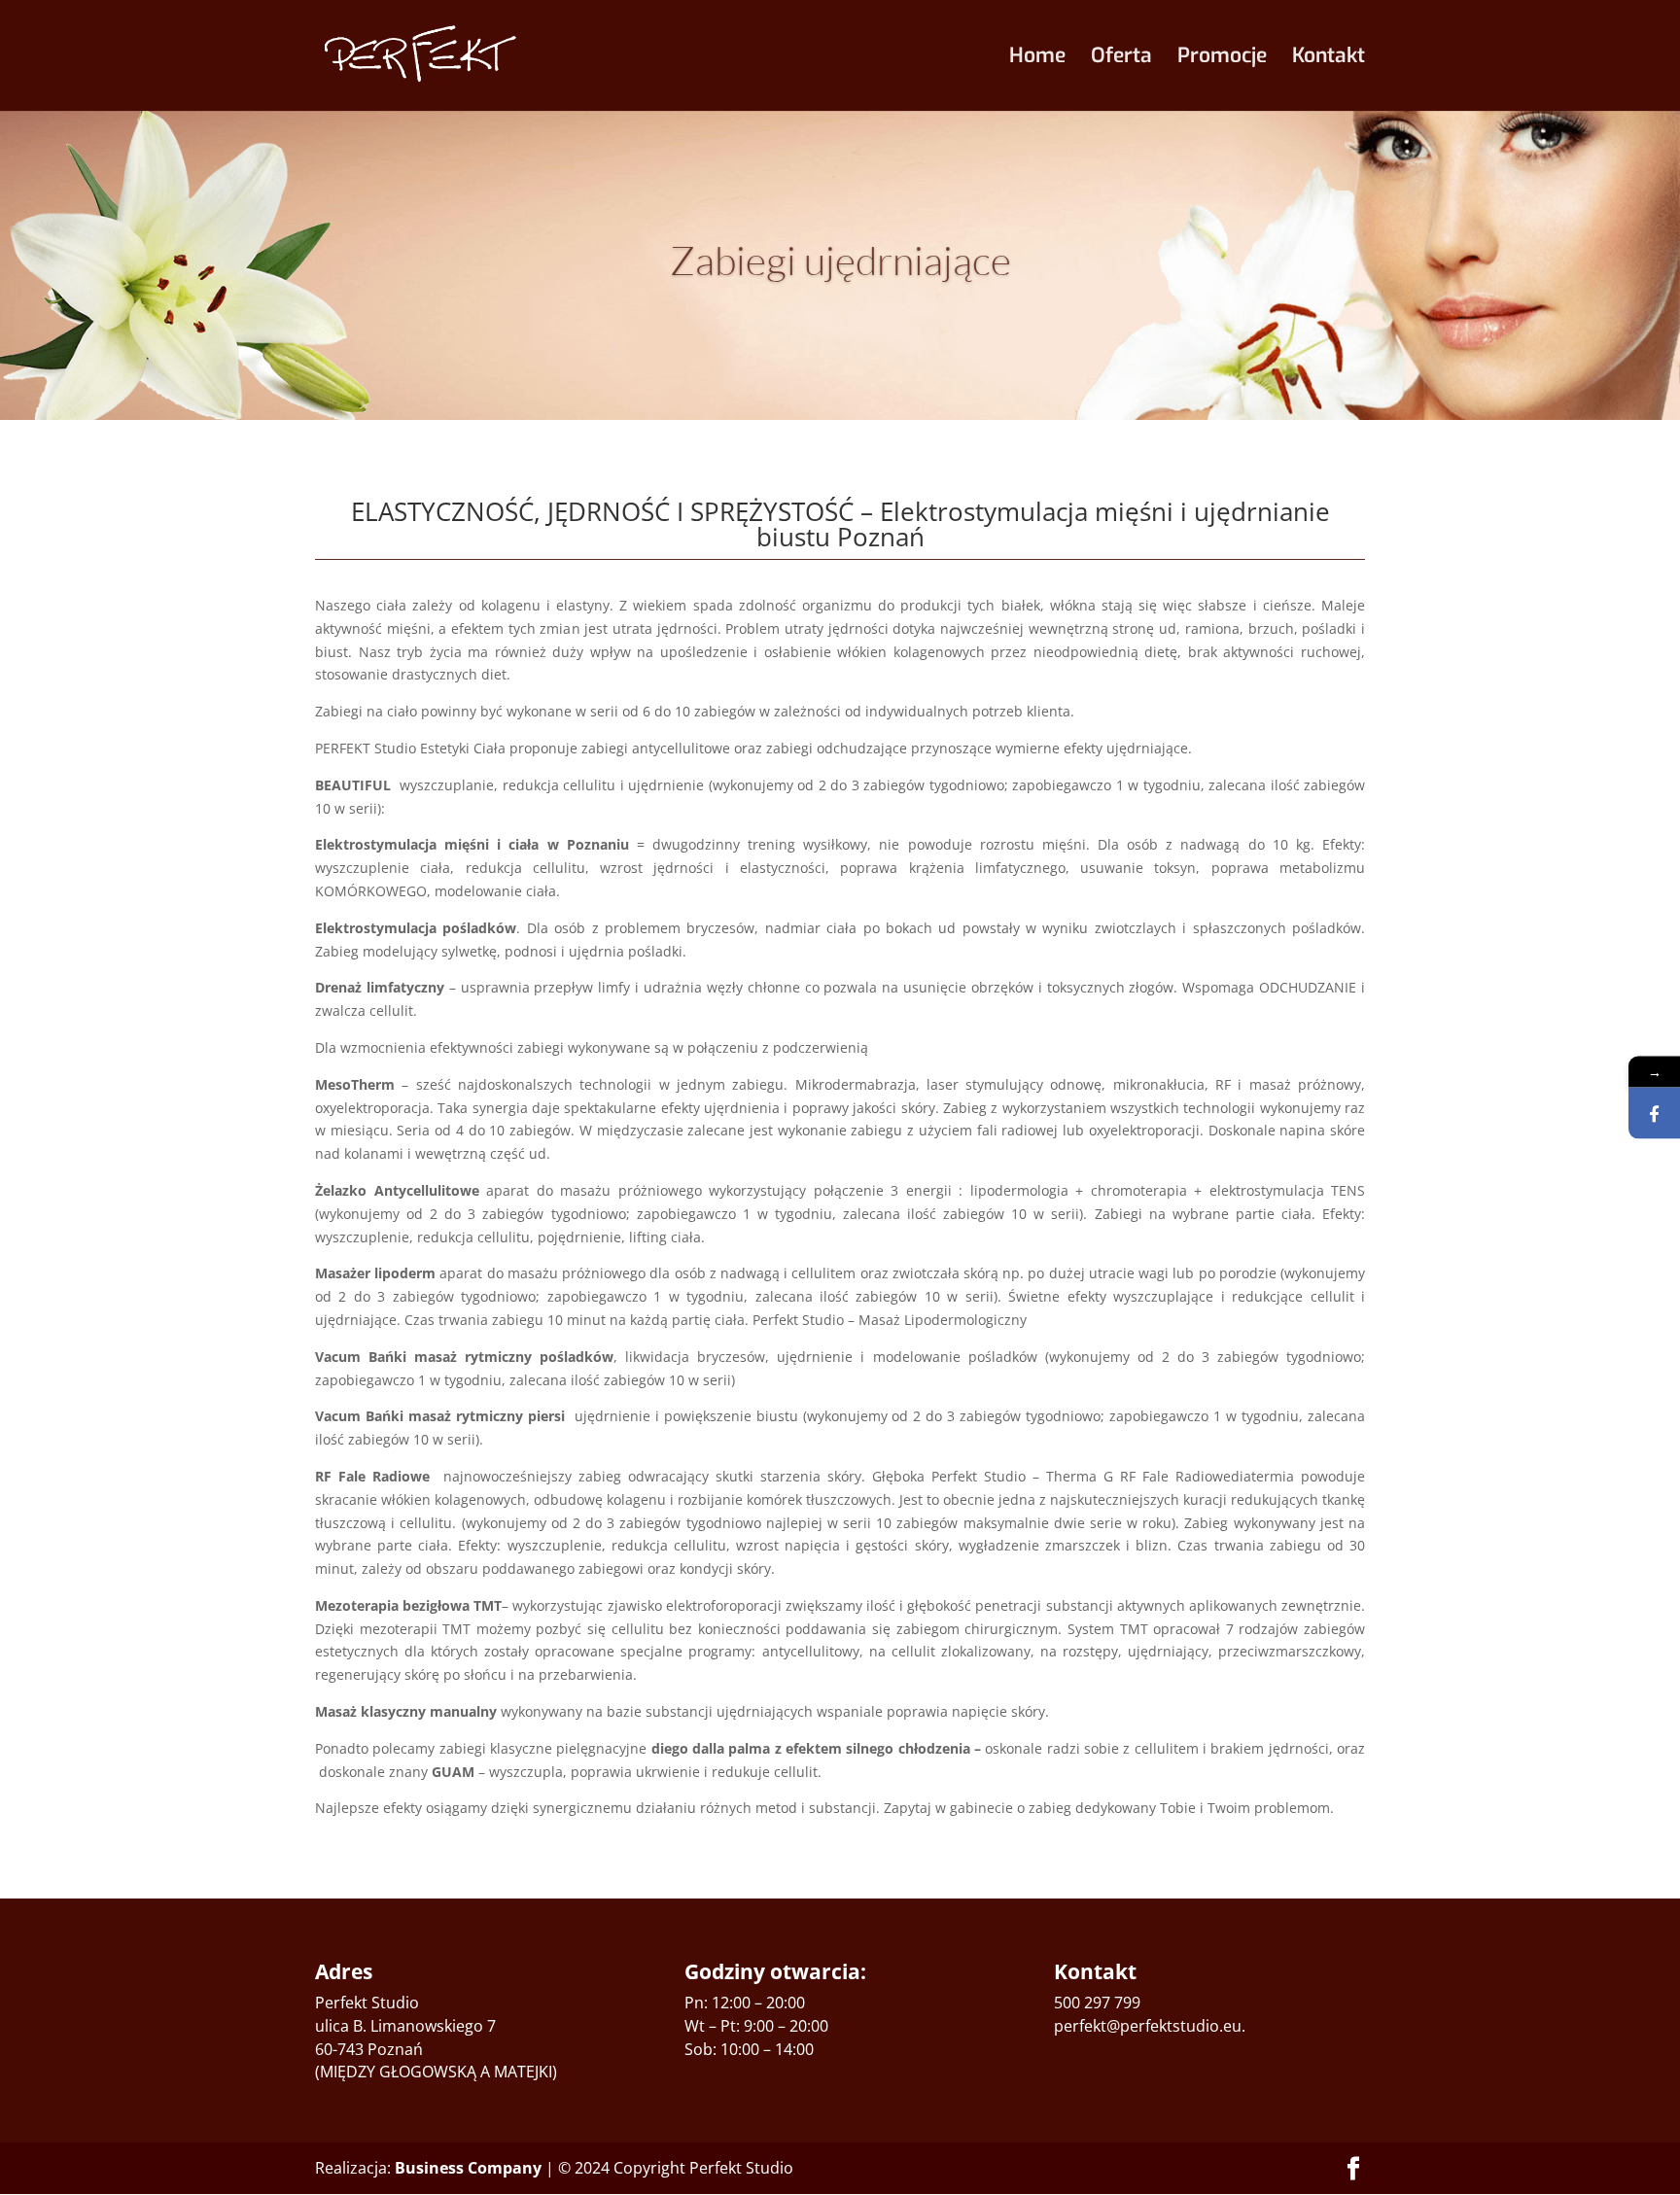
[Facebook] (1654, 1114)
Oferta (1121, 59)
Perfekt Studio (367, 2003)
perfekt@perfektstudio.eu (1148, 2026)
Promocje (1222, 59)
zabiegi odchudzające (837, 748)
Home (1037, 59)
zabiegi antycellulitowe (656, 748)
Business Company (468, 2168)
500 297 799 (1097, 2003)
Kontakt (1329, 59)
